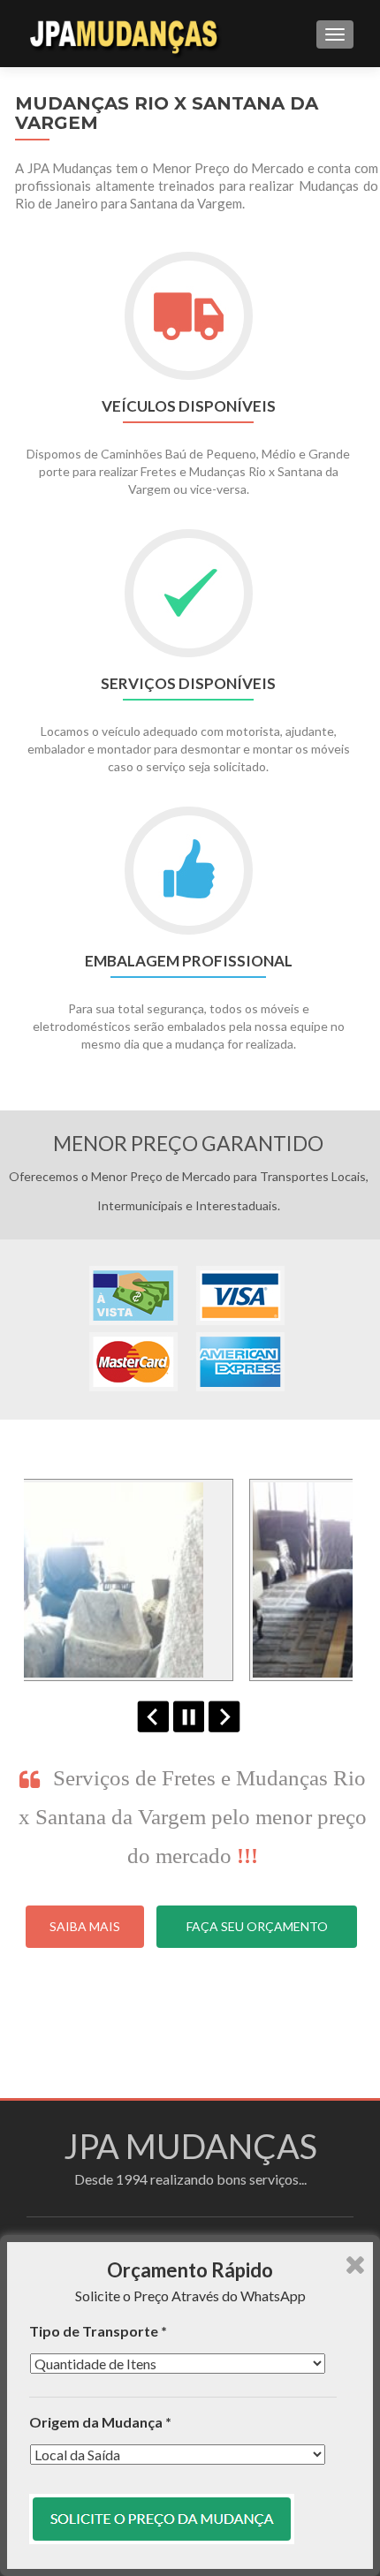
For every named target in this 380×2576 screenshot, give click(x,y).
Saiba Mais (85, 1926)
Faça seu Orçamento (257, 1926)
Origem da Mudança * (100, 2422)
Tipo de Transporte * (98, 2331)
